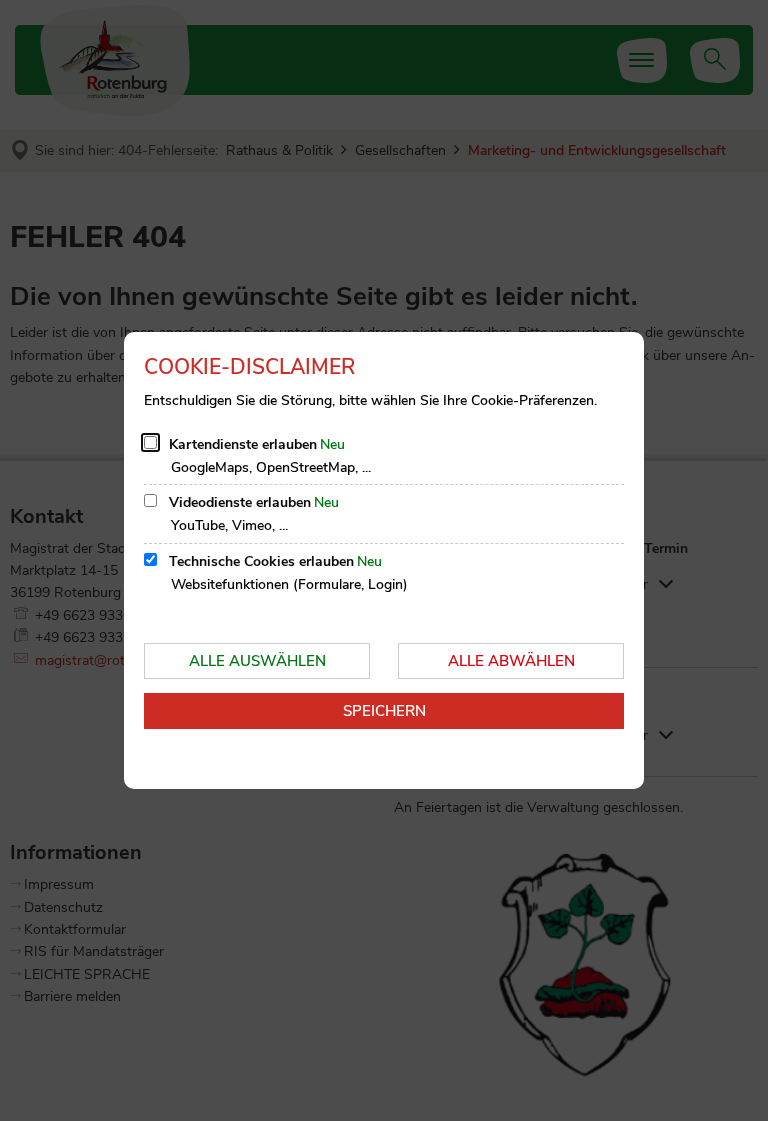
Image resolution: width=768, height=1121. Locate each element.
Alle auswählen (257, 661)
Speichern (384, 711)
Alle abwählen (511, 661)
